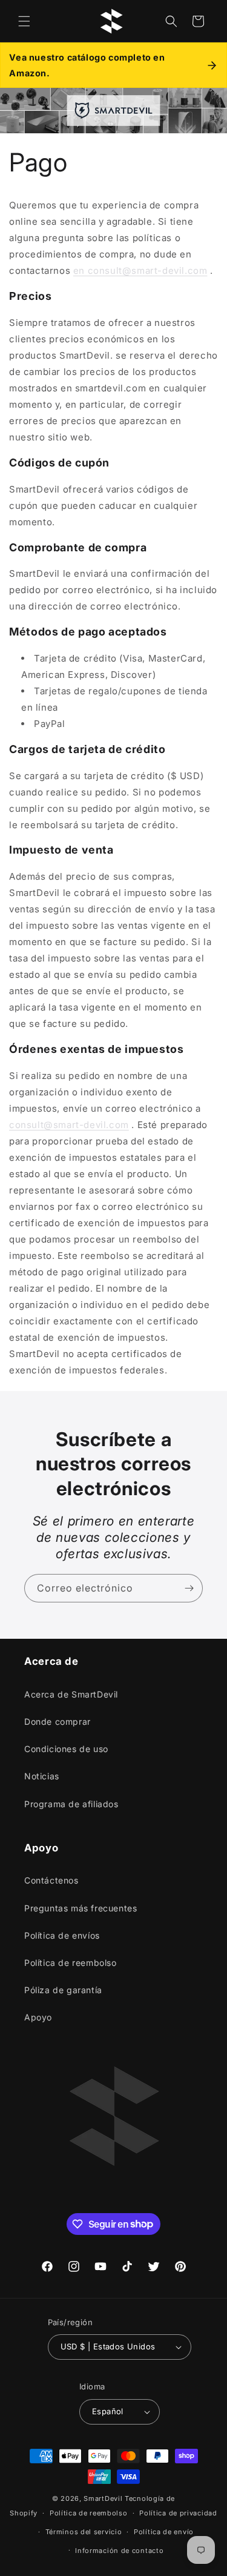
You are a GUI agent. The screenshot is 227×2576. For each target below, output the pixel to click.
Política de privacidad (178, 2513)
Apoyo (38, 2017)
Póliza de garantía (63, 1990)
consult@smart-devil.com (69, 1125)
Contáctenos (51, 1880)
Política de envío (164, 2532)
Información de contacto (119, 2551)
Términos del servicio (84, 2532)
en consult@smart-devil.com (140, 271)
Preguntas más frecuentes (81, 1908)
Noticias (42, 1776)
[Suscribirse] (189, 1588)
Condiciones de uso (66, 1749)
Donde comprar (58, 1721)
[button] (24, 21)
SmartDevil (103, 2498)
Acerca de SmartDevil (71, 1694)
